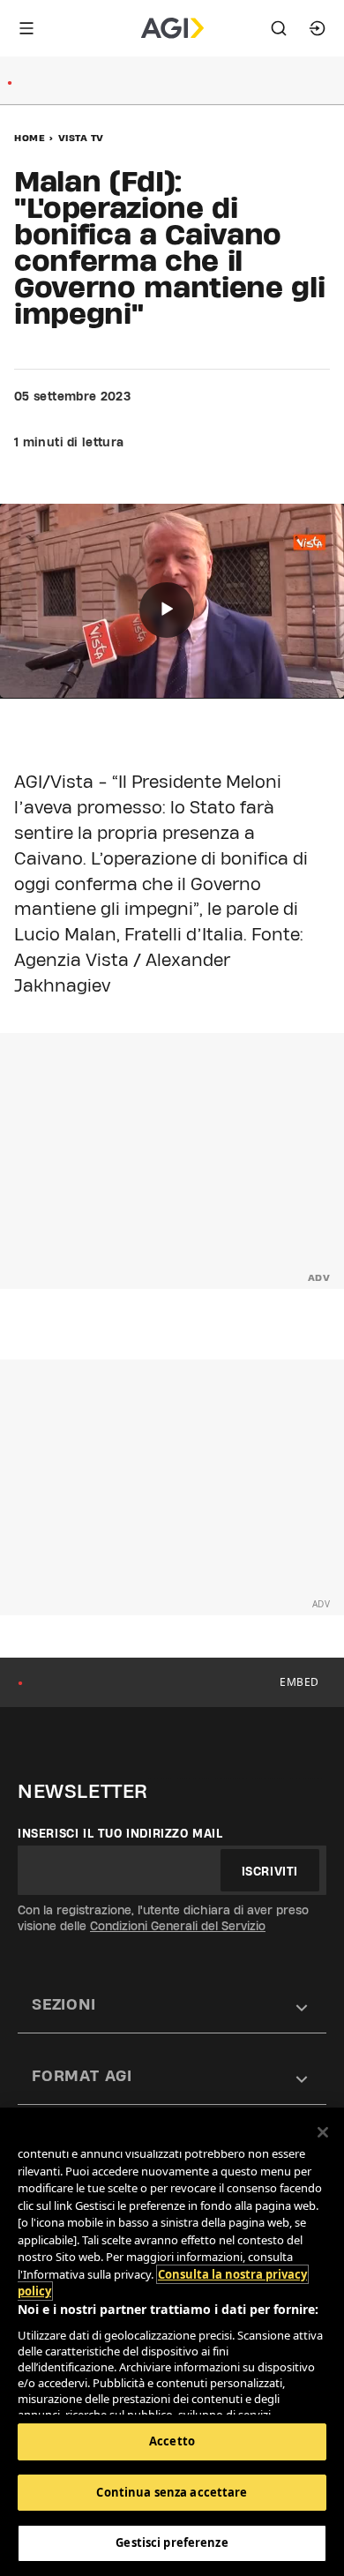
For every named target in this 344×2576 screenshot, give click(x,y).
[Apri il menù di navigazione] (26, 28)
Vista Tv (81, 138)
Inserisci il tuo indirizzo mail (120, 1833)
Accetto (172, 2441)
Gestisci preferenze (172, 2542)
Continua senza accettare (172, 2492)
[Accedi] (318, 28)
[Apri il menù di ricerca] (279, 28)
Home (30, 138)
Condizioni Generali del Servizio (178, 1926)
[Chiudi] (323, 2132)
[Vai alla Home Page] (172, 28)
